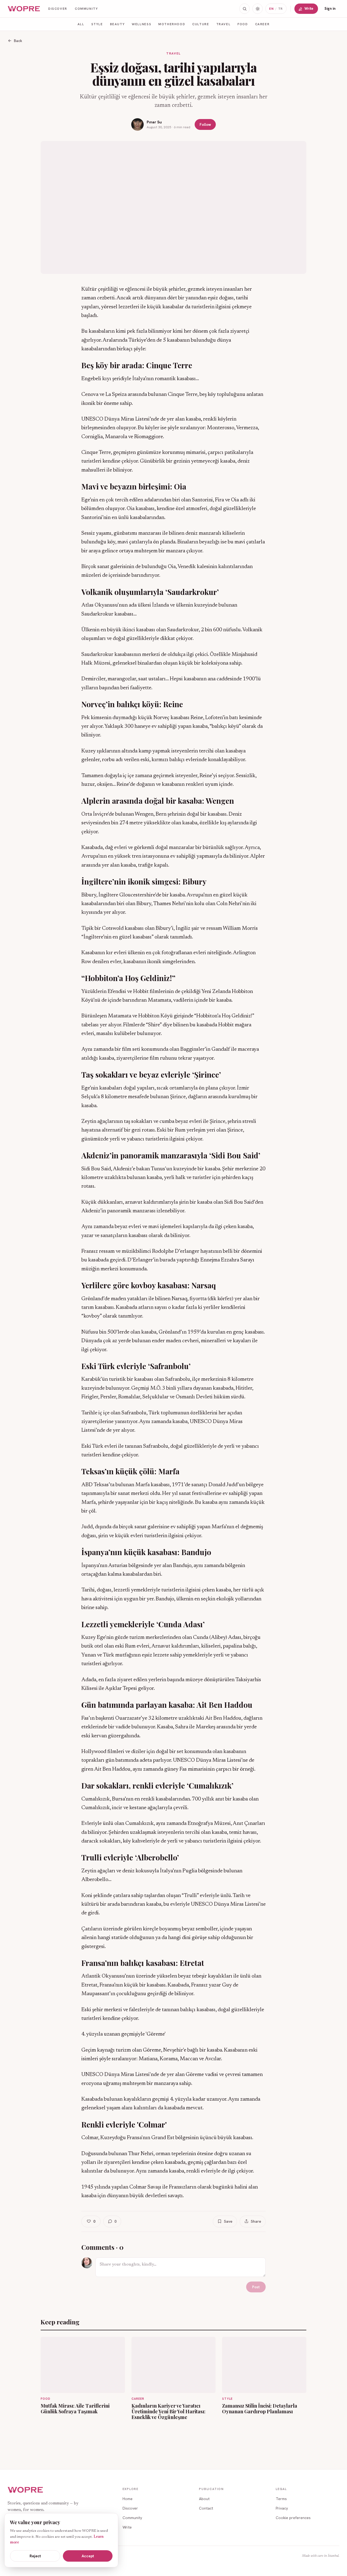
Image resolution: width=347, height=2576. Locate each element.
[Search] (245, 9)
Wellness (142, 24)
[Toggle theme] (258, 9)
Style (97, 24)
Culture (201, 24)
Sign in (330, 9)
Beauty (118, 24)
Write (309, 9)
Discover (58, 9)
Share (256, 2221)
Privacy (282, 2508)
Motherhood (172, 24)
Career (262, 24)
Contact (206, 2508)
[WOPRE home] (24, 9)
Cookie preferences (293, 2518)
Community (86, 9)
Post (256, 2287)
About (204, 2499)
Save (228, 2221)
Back (18, 41)
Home (128, 2499)
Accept (88, 2556)
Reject (35, 2556)
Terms (281, 2499)
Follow (205, 124)
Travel (224, 24)
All (81, 24)
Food (243, 24)
